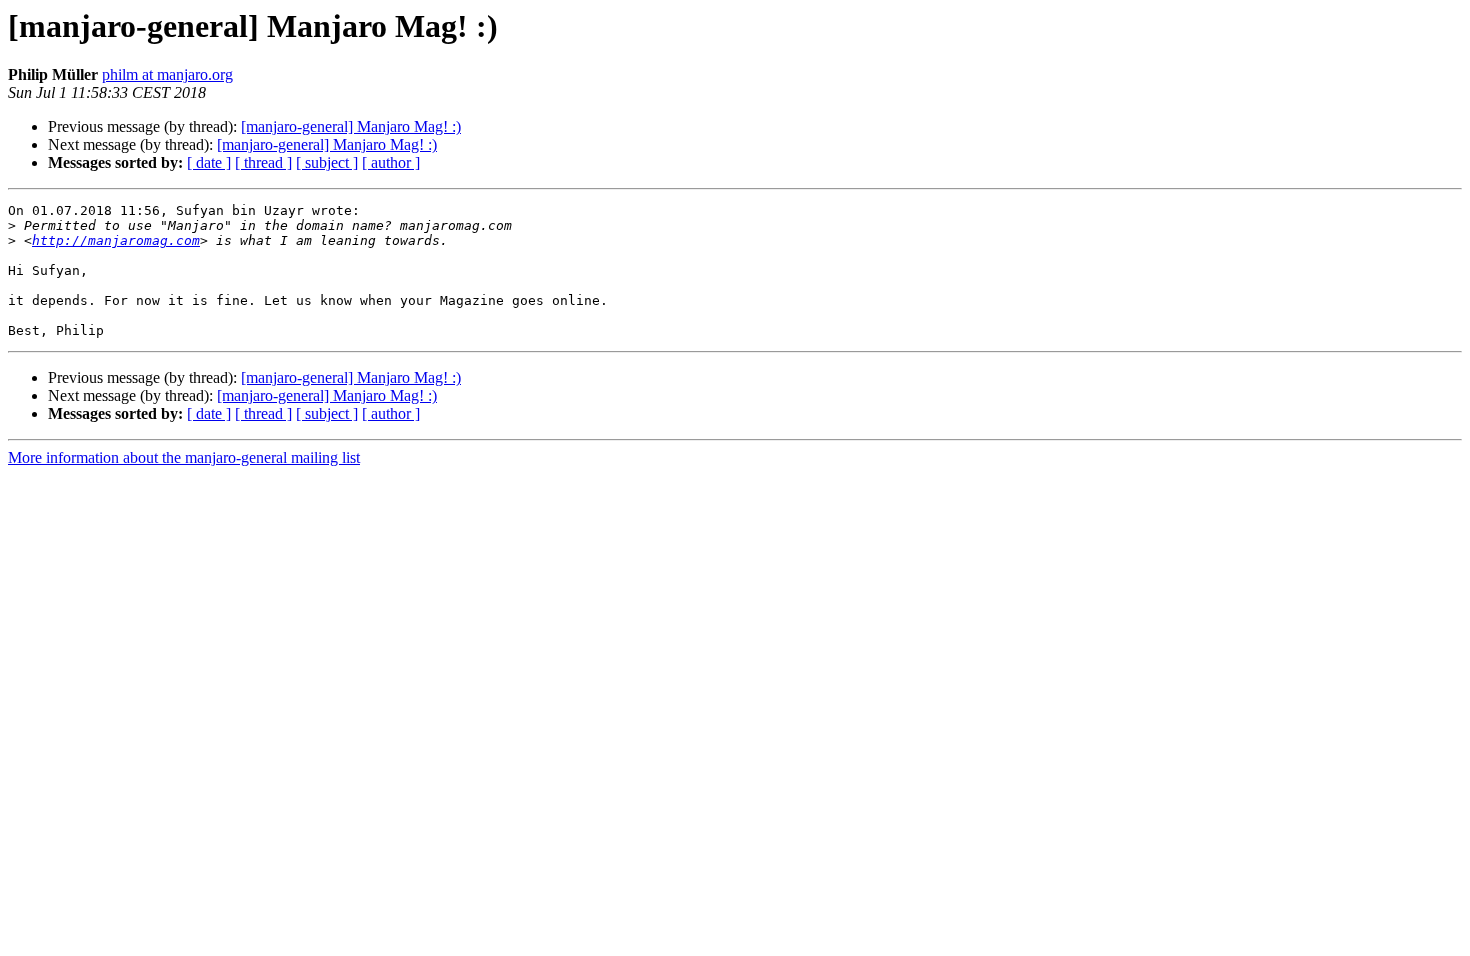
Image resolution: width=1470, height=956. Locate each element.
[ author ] (391, 162)
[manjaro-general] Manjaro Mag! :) (351, 126)
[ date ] (209, 162)
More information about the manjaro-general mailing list (184, 457)
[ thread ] (263, 162)
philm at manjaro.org (167, 74)
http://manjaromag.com (116, 240)
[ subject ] (327, 162)
